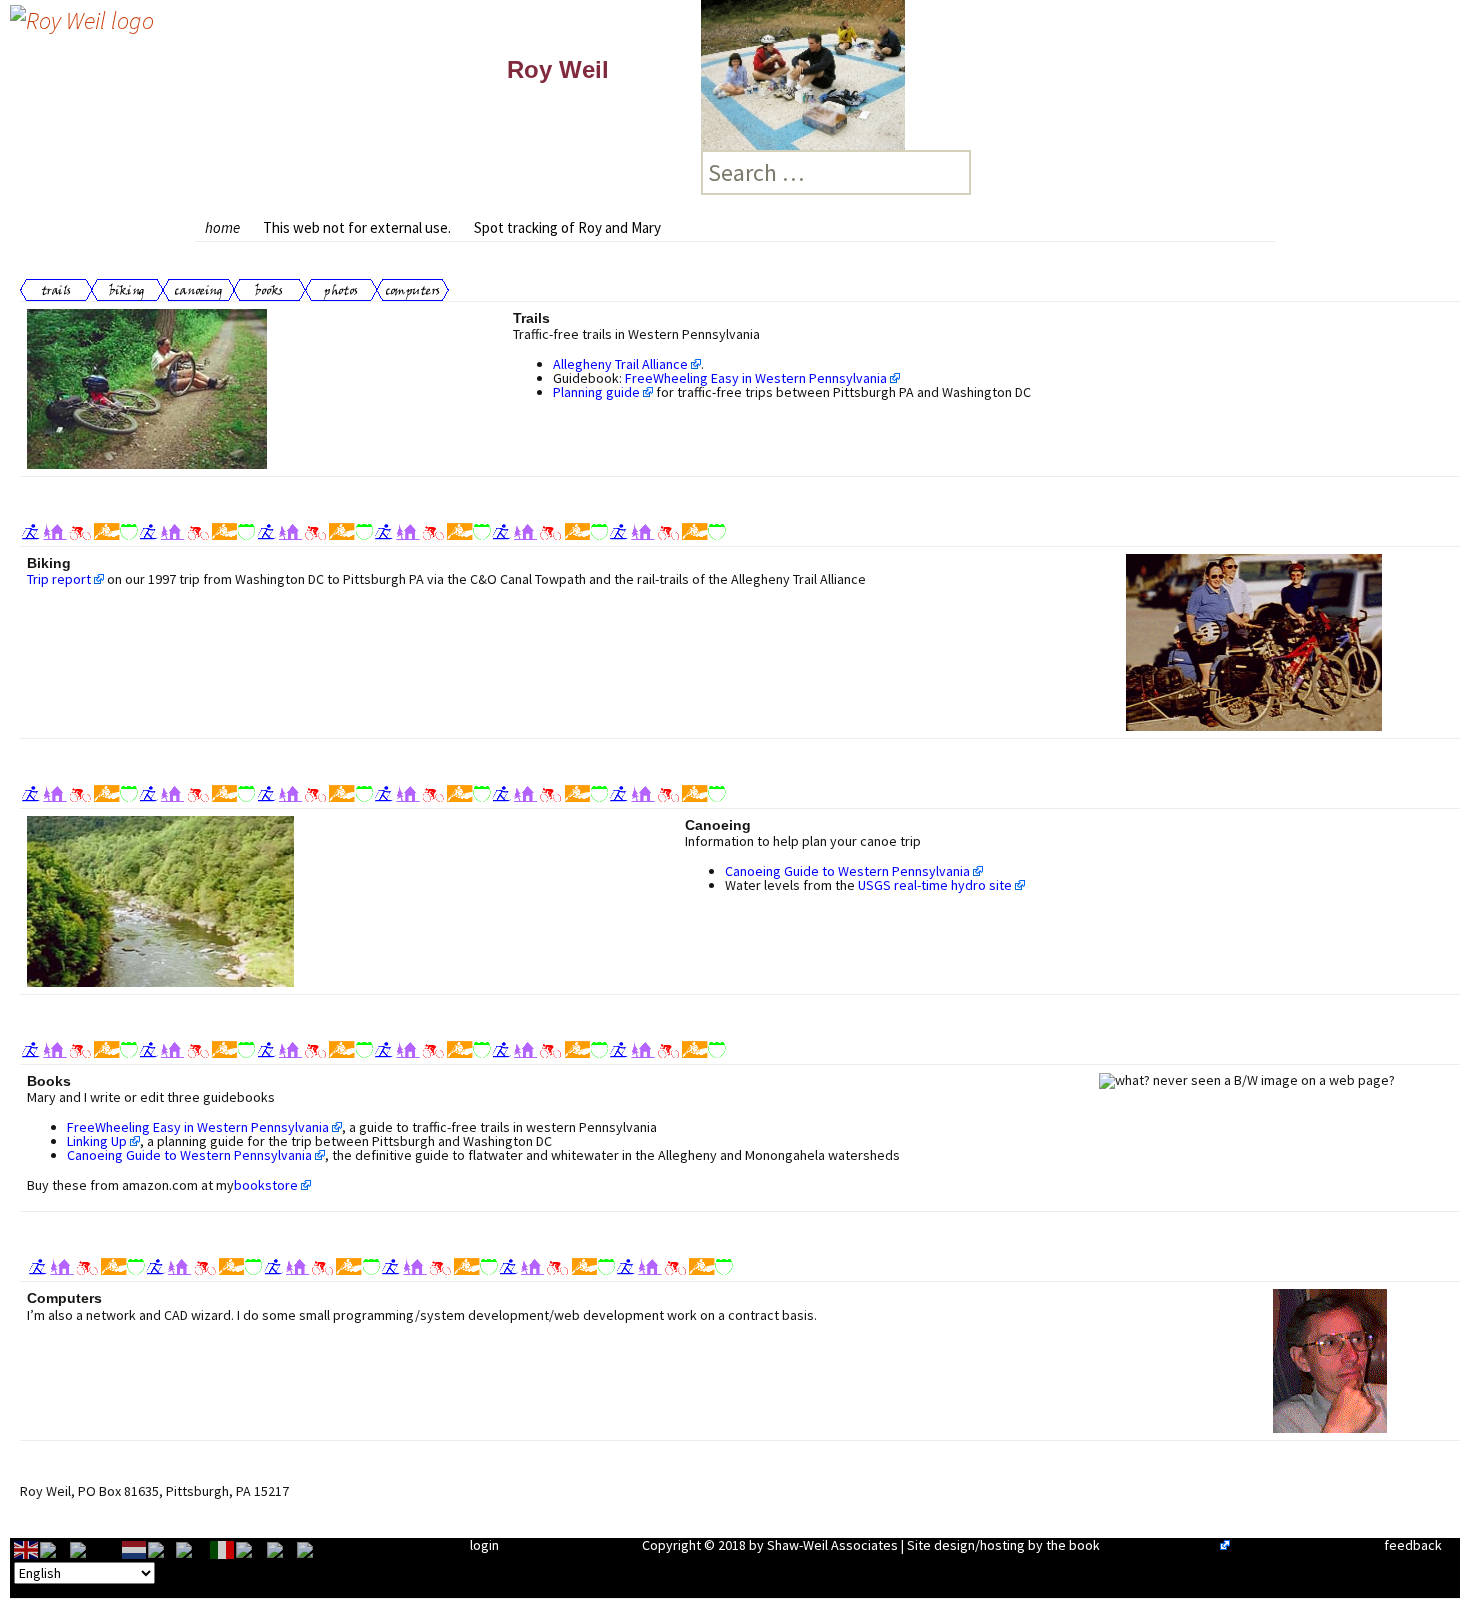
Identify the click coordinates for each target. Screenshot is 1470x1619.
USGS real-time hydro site (935, 885)
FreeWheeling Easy (1160, 1545)
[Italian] (223, 1549)
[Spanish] (313, 1549)
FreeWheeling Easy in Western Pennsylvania (756, 378)
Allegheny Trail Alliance (620, 364)
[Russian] (282, 1549)
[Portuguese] (251, 1549)
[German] (193, 1549)
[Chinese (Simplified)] (96, 1549)
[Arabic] (55, 1549)
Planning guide (596, 392)
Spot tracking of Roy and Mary (567, 227)
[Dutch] (135, 1549)
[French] (162, 1549)
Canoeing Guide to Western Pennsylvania (847, 871)
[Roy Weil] (82, 17)
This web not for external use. (357, 227)
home (222, 227)
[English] (27, 1549)
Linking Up (97, 1141)
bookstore (266, 1185)
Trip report (59, 579)
